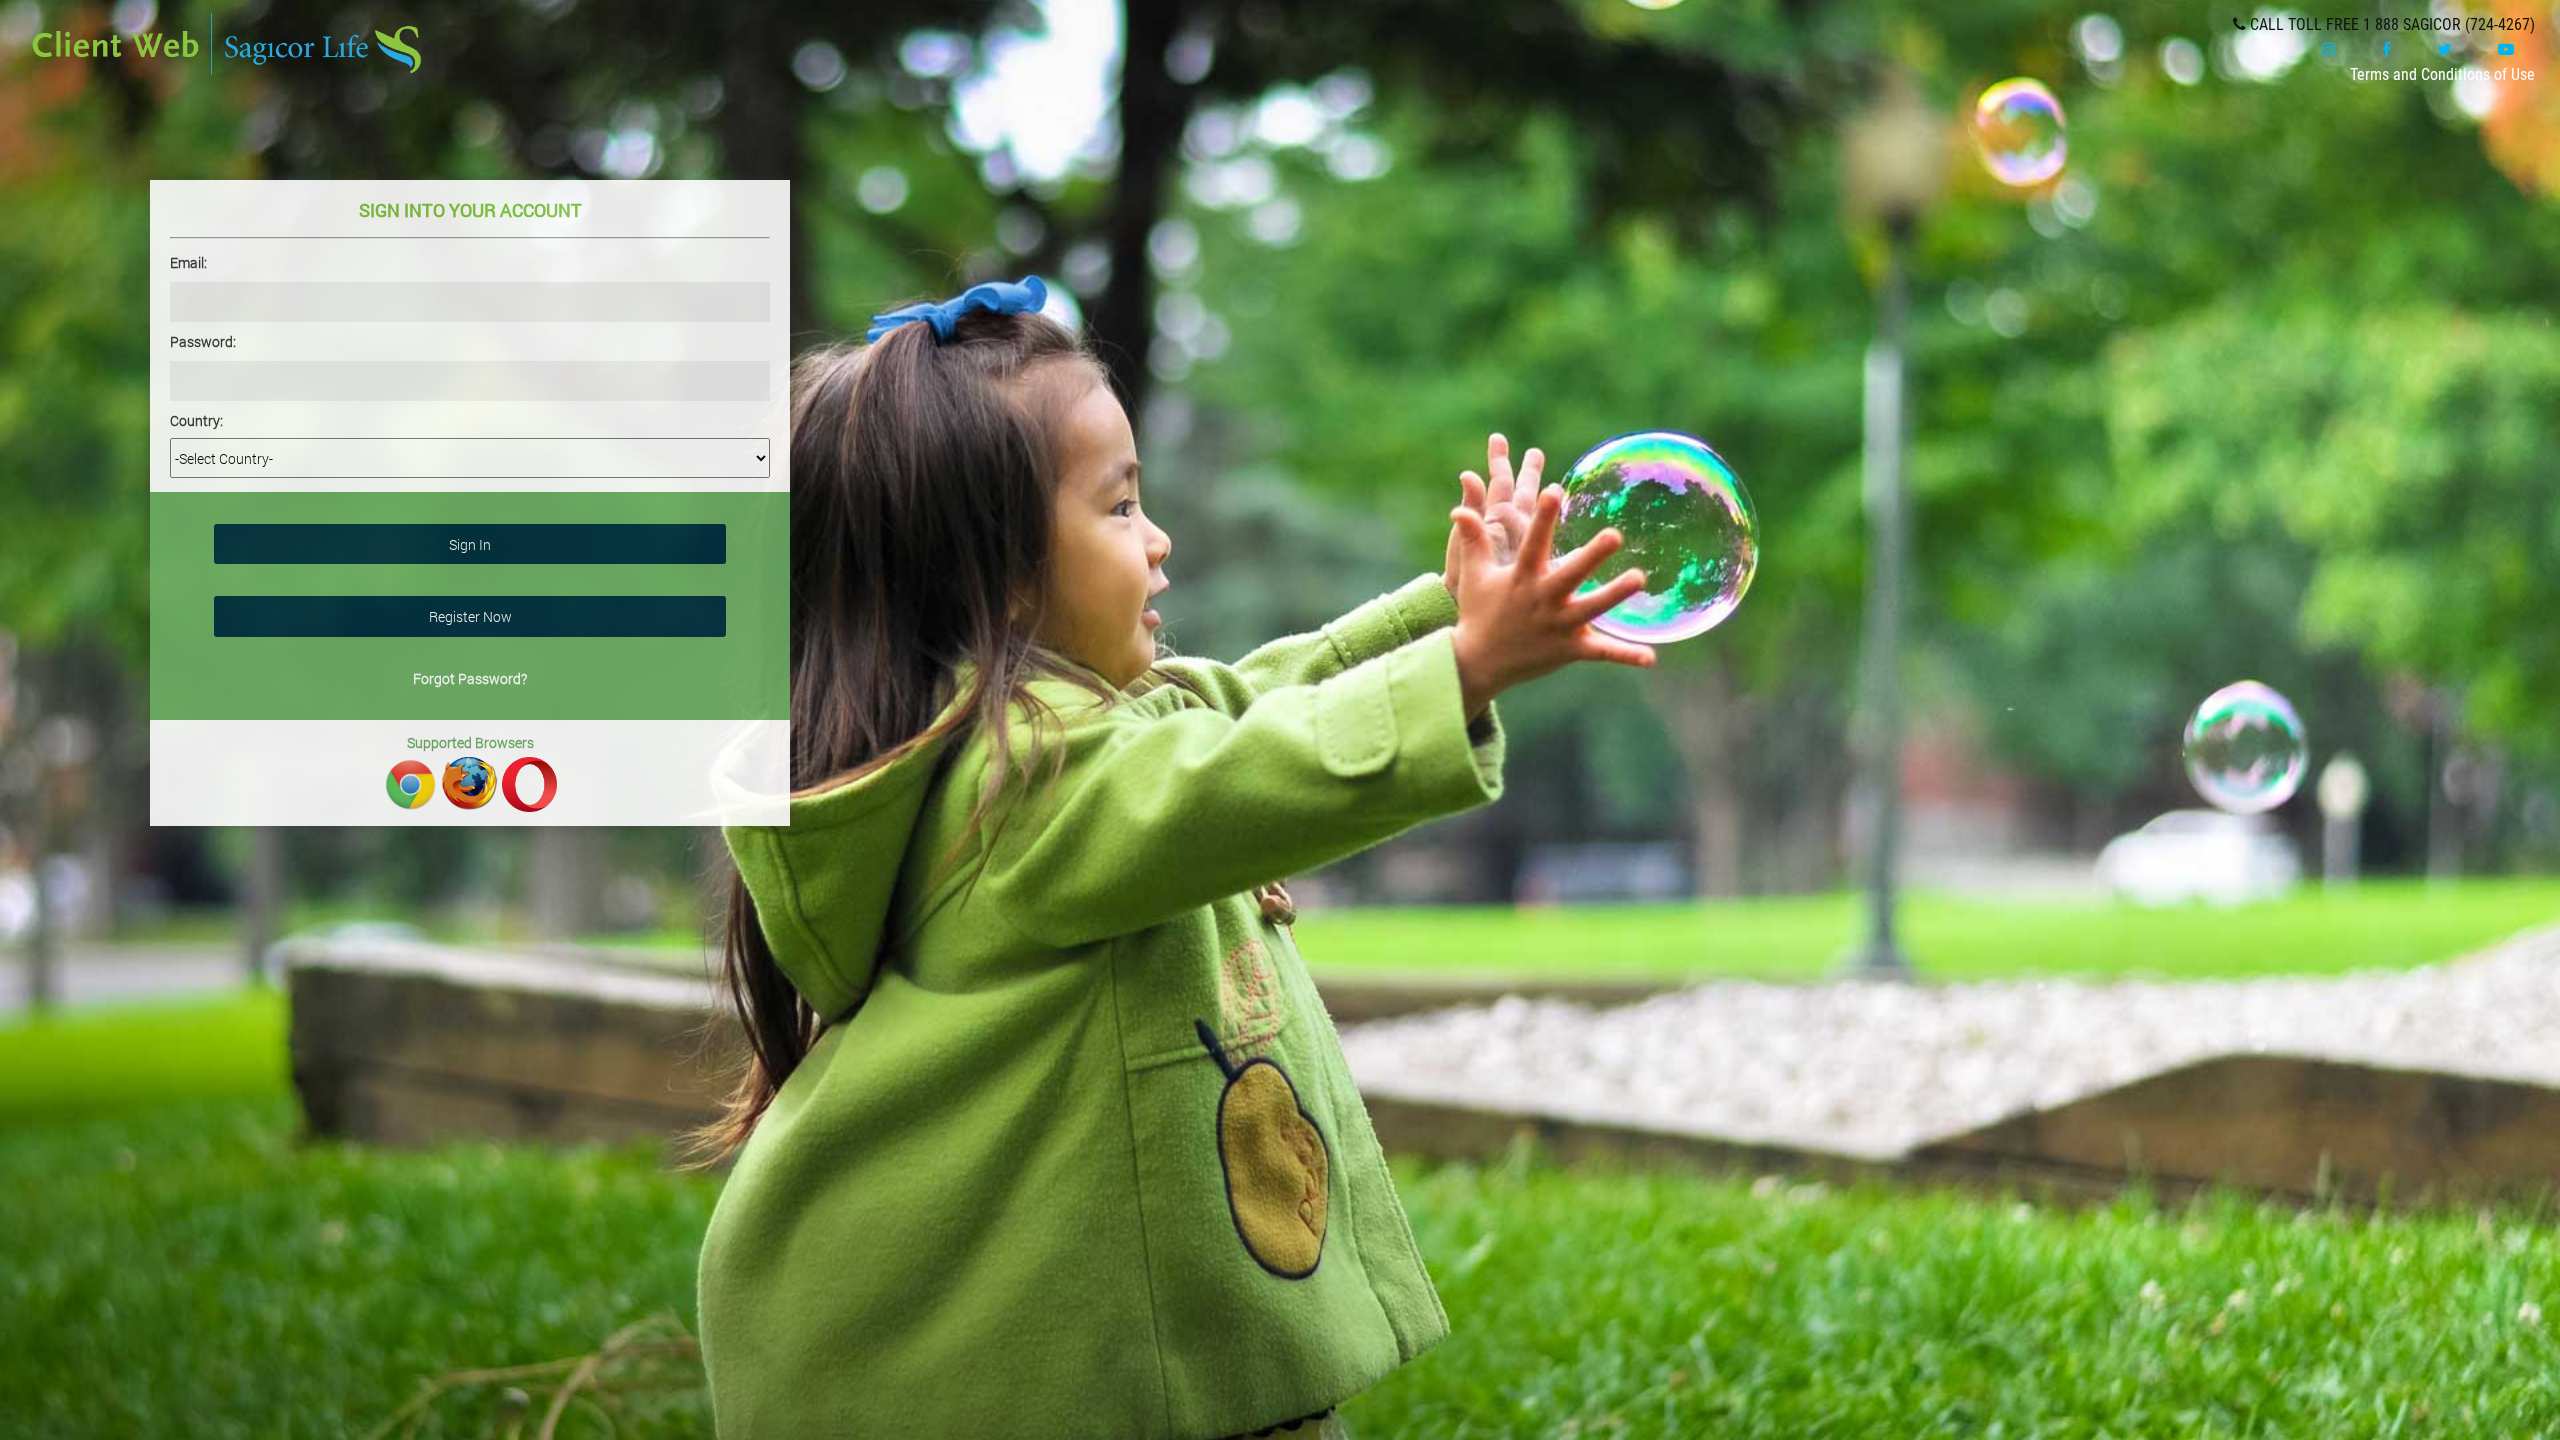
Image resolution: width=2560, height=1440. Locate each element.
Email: (188, 262)
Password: (203, 341)
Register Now (470, 616)
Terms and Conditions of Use (2442, 74)
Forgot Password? (470, 678)
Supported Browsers (470, 742)
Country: (196, 420)
